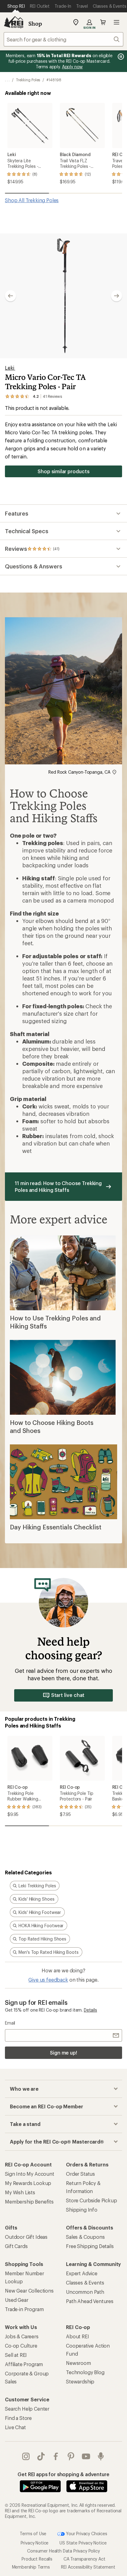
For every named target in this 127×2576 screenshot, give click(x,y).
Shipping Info (82, 2210)
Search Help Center (27, 2409)
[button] (63, 296)
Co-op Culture (21, 2346)
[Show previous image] (10, 296)
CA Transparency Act (84, 2559)
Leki (10, 368)
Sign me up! (63, 2053)
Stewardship (80, 2381)
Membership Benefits (29, 2202)
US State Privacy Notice (83, 2543)
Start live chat (68, 1695)
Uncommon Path (85, 2292)
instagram (26, 2456)
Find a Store (18, 2418)
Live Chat (15, 2427)
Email (10, 2023)
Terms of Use (33, 2533)
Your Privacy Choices (86, 2533)
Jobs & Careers (22, 2336)
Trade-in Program (24, 2309)
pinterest (71, 2456)
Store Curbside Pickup (92, 2200)
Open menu (117, 22)
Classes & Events (85, 2283)
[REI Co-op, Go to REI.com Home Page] (14, 22)
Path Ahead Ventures (90, 2301)
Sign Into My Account (30, 2174)
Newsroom (78, 2363)
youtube (86, 2456)
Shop (35, 23)
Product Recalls (37, 2559)
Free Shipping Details (90, 2246)
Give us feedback (48, 1980)
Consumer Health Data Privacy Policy (63, 2551)
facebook (56, 2456)
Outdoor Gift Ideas (26, 2237)
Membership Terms (31, 2567)
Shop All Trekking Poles (32, 200)
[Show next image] (117, 296)
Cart (103, 22)
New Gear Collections (29, 2291)
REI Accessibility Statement (88, 2567)
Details (90, 2010)
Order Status (80, 2174)
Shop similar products (63, 471)
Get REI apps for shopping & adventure (63, 2474)
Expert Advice (82, 2273)
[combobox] (63, 39)
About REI (78, 2336)
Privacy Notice (35, 2543)
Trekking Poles (28, 80)
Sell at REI (16, 2355)
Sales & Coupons (85, 2237)
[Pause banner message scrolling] (120, 57)
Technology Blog (85, 2372)
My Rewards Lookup (28, 2183)
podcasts (101, 2456)
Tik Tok (41, 2456)
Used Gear (17, 2300)
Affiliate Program (24, 2364)
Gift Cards (16, 2246)
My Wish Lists (20, 2192)
